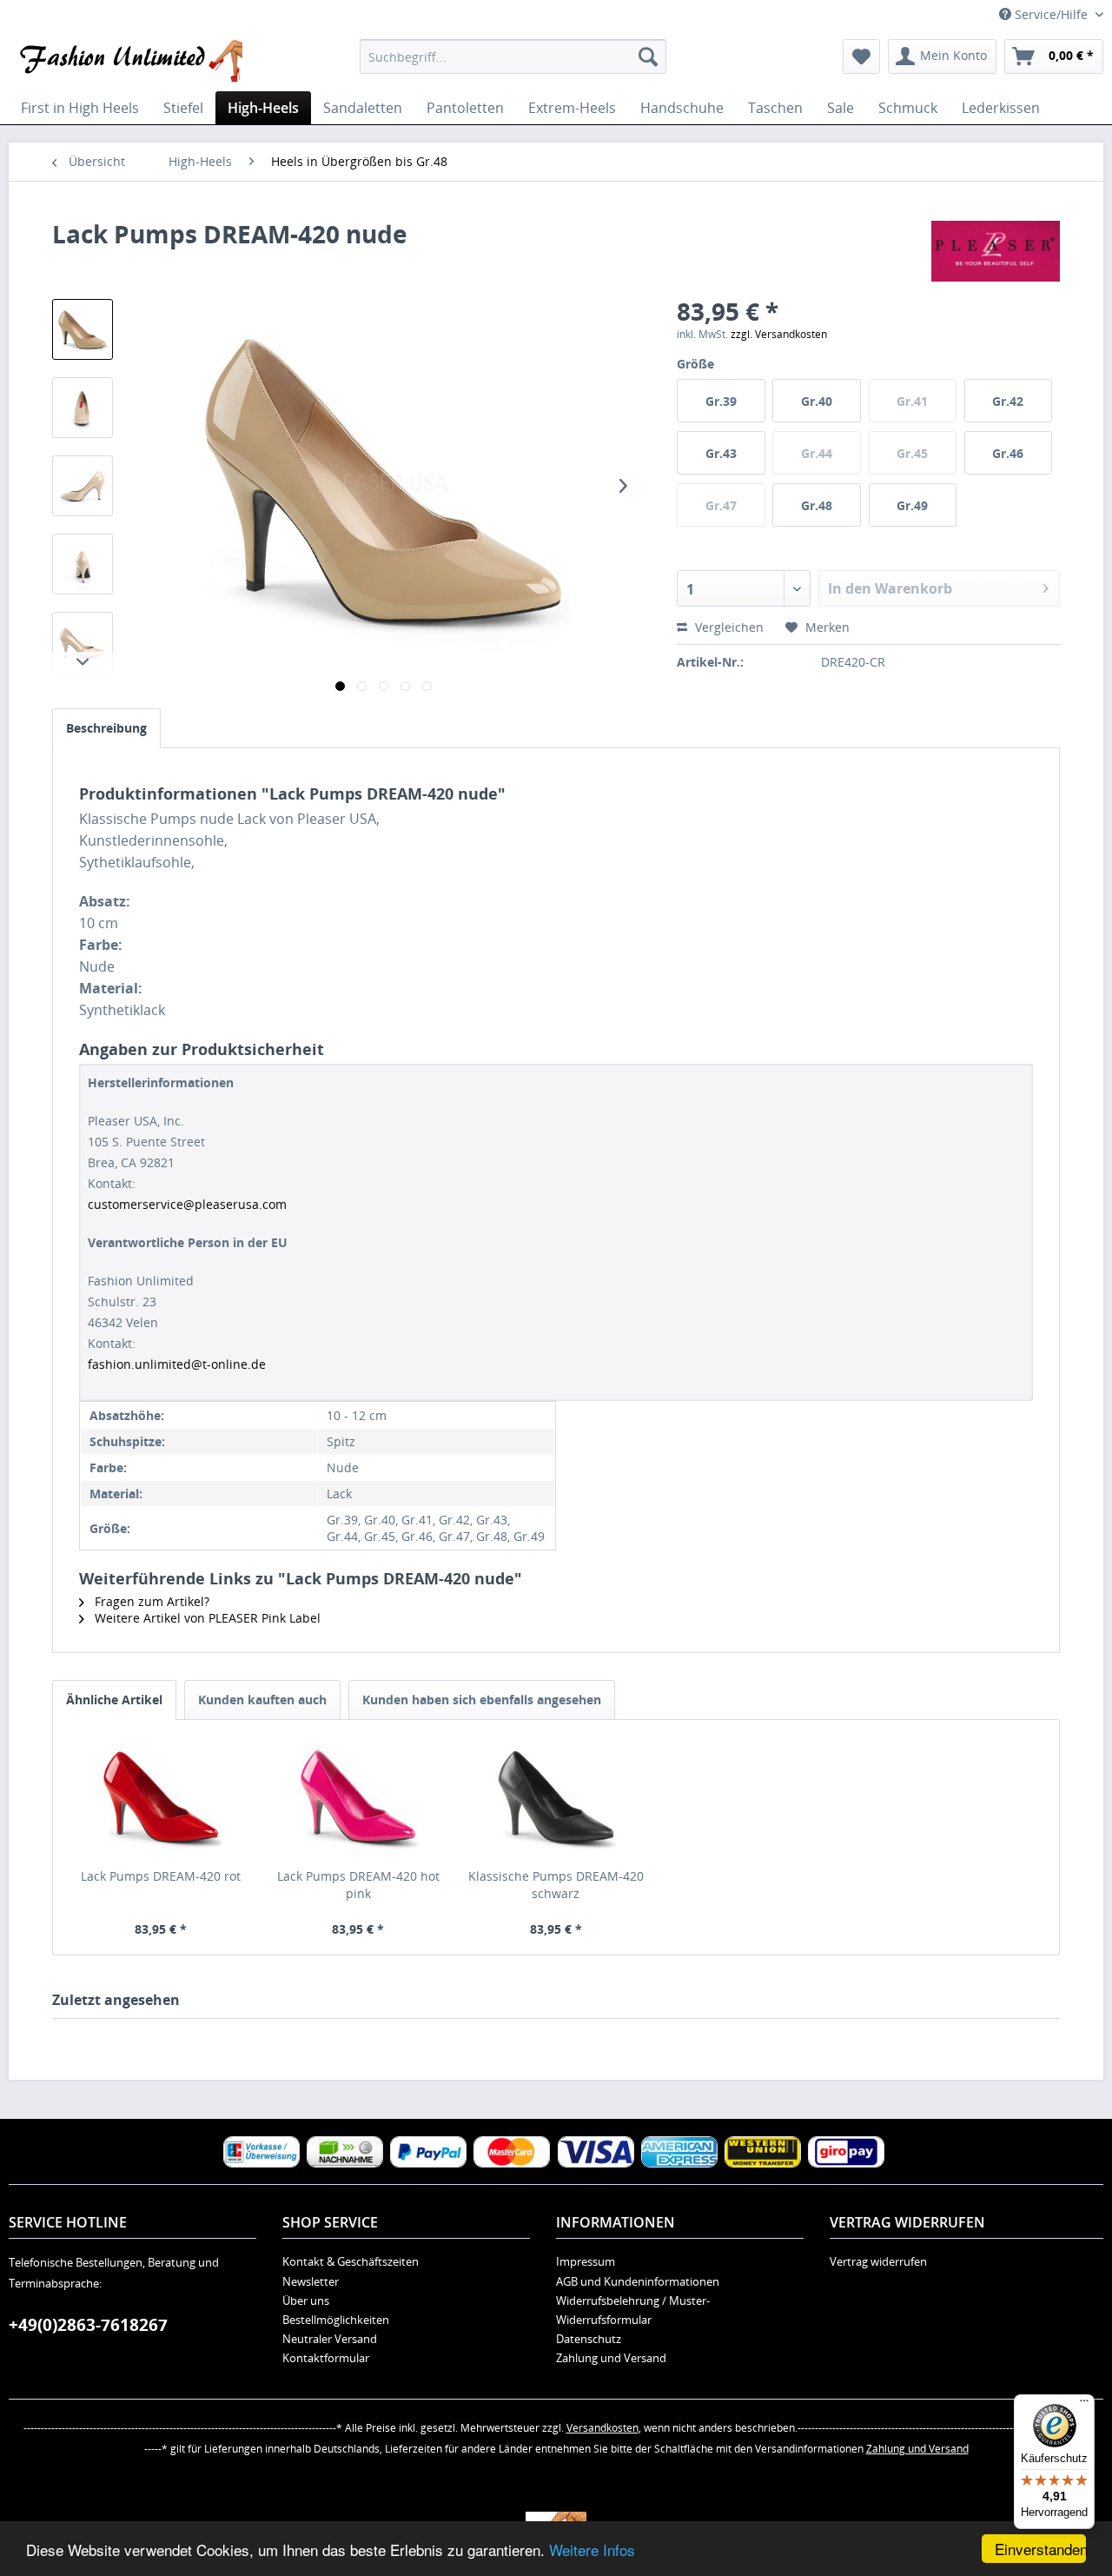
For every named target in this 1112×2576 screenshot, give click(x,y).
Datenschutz (589, 2339)
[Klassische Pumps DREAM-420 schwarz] (556, 1798)
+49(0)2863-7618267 (88, 2325)
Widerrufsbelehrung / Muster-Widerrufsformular (633, 2310)
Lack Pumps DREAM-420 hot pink (358, 1885)
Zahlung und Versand (611, 2358)
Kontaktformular (326, 2358)
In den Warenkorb (890, 588)
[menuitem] (513, 56)
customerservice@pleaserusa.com (187, 1204)
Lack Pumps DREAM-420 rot (161, 1876)
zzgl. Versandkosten (779, 334)
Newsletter (311, 2281)
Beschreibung (106, 728)
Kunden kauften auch (262, 1700)
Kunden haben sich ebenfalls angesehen (482, 1700)
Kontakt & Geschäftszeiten (351, 2261)
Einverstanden (1040, 2549)
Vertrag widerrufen (878, 2261)
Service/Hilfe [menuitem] (1051, 14)
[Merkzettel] (861, 56)
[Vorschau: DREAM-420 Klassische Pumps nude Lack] (83, 329)
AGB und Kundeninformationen (638, 2281)
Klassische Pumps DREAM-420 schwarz (556, 1885)
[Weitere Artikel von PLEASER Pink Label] (996, 251)
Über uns (306, 2300)
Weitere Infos (592, 2549)
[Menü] (1084, 2405)
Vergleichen (728, 627)
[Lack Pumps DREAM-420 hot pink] (359, 1798)
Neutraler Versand (330, 2339)
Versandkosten (602, 2428)
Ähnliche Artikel (114, 1700)
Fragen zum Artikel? (150, 1601)
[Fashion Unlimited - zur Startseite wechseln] (130, 61)
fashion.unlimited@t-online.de (177, 1364)
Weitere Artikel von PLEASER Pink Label (206, 1618)
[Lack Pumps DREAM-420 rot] (161, 1798)
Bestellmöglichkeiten (336, 2320)
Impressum (586, 2261)
